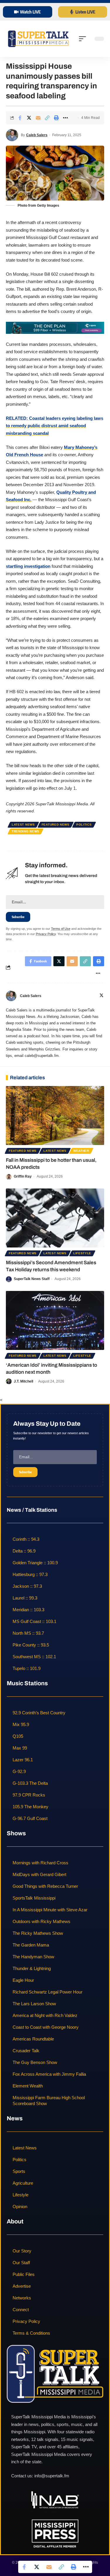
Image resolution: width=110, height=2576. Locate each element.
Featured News (56, 825)
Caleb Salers (37, 135)
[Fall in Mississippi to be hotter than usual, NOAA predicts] (55, 1116)
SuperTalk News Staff (32, 1279)
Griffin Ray (23, 1176)
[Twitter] (101, 996)
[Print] (56, 118)
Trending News (26, 831)
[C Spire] (55, 328)
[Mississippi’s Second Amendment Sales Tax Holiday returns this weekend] (55, 1218)
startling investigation (28, 566)
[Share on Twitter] (29, 118)
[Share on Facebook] (20, 118)
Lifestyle (82, 1253)
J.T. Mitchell (23, 1381)
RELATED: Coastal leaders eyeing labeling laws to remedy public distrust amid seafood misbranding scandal (55, 426)
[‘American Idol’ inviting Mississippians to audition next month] (55, 1320)
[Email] (38, 118)
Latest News (23, 825)
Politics (84, 825)
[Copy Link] (47, 118)
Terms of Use (61, 929)
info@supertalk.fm (52, 2476)
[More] (65, 118)
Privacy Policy (46, 934)
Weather (81, 1151)
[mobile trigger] (84, 39)
